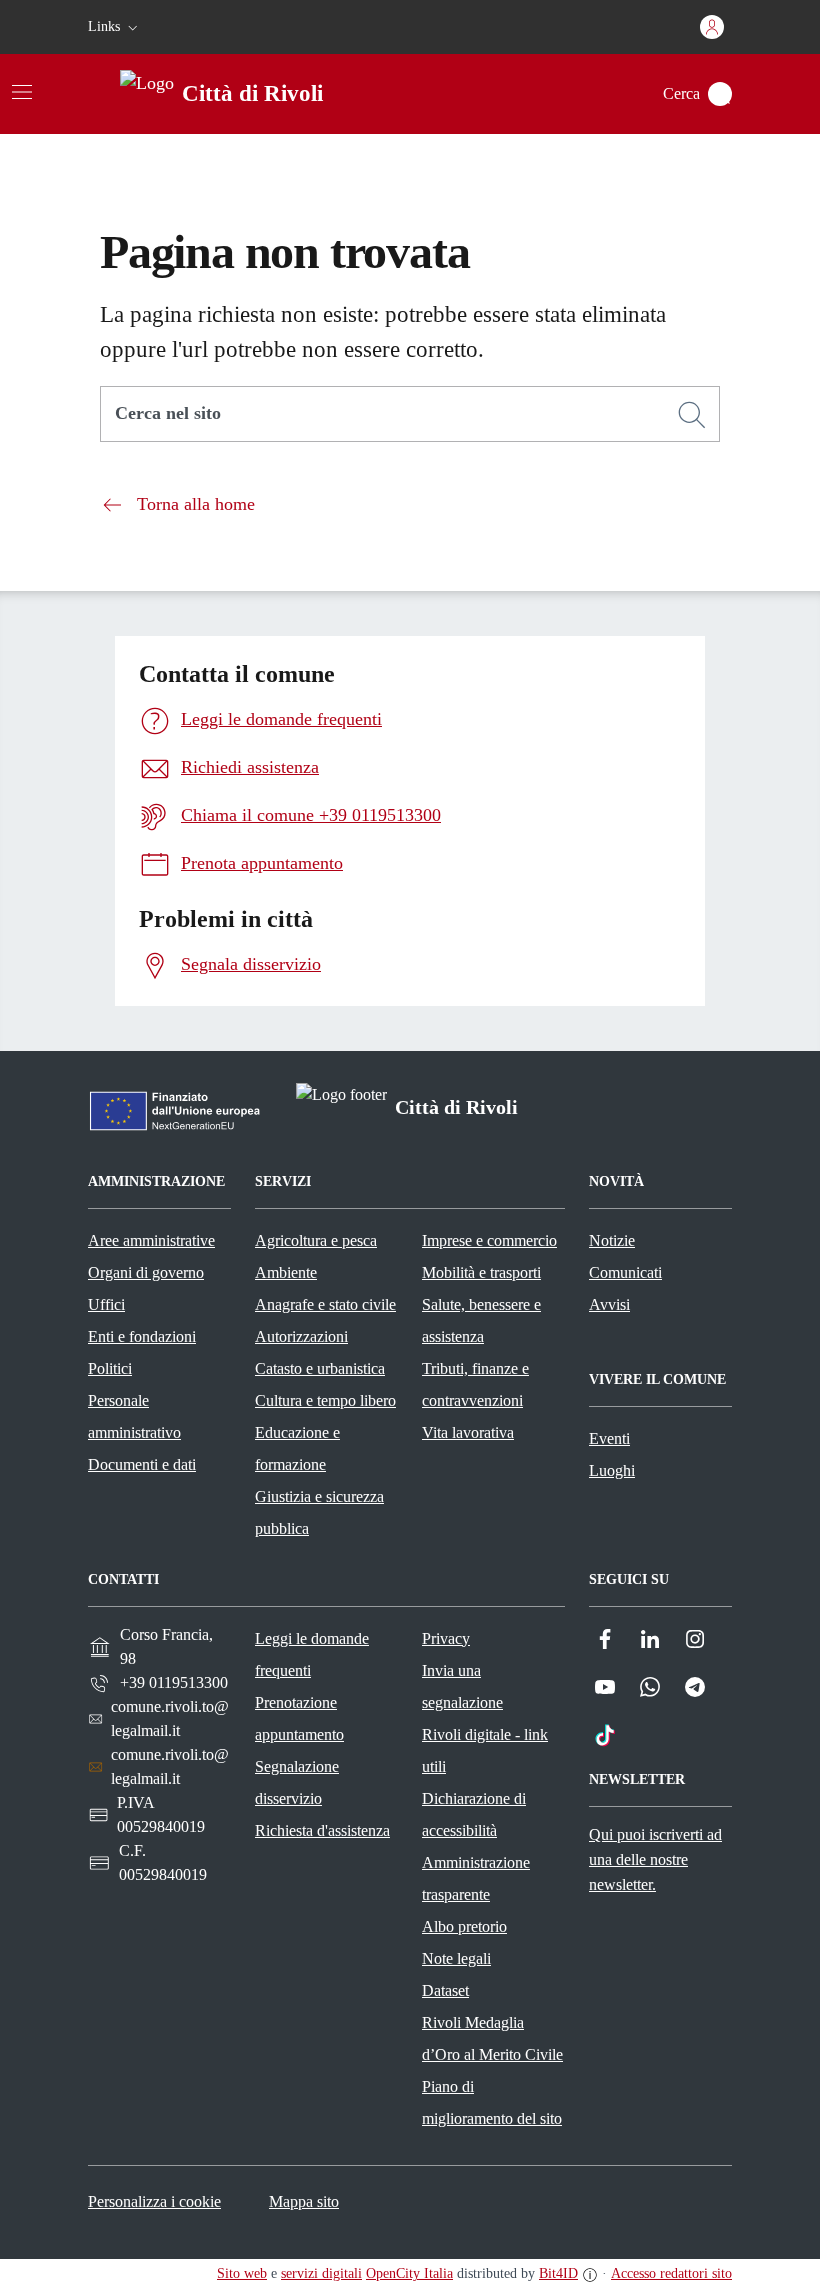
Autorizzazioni (301, 1336)
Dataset (445, 1990)
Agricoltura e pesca (316, 1240)
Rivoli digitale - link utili (485, 1750)
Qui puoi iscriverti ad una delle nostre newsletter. (655, 1859)
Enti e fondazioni (142, 1336)
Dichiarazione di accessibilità (474, 1814)
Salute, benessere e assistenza (481, 1320)
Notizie (612, 1240)
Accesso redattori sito (671, 2273)
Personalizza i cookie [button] (154, 2201)
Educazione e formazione (297, 1448)
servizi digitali (321, 2273)
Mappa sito (304, 2201)
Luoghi (612, 1470)
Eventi (609, 1438)
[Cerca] (692, 415)
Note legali (456, 1958)
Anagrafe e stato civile (325, 1304)
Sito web (242, 2273)
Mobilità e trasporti (481, 1272)
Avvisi (609, 1304)
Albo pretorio (464, 1926)
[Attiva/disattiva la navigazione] (22, 92)
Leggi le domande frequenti (312, 1654)
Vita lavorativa (468, 1432)
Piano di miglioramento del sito (492, 2102)
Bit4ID (558, 2273)
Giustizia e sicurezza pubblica (319, 1512)
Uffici (106, 1304)
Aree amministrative (151, 1240)
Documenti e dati (142, 1464)
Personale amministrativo (134, 1416)
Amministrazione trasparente (476, 1878)
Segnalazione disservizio (297, 1782)
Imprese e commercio (489, 1240)
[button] (115, 27)
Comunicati (625, 1272)
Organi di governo (146, 1272)
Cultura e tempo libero (325, 1400)
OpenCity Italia (409, 2273)
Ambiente (286, 1272)
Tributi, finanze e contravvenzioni (475, 1384)
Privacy (446, 1638)
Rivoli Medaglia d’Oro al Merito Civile (492, 2038)
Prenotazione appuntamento (299, 1718)
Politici (110, 1368)
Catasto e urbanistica (320, 1368)
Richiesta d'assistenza (322, 1830)
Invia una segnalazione (462, 1686)
